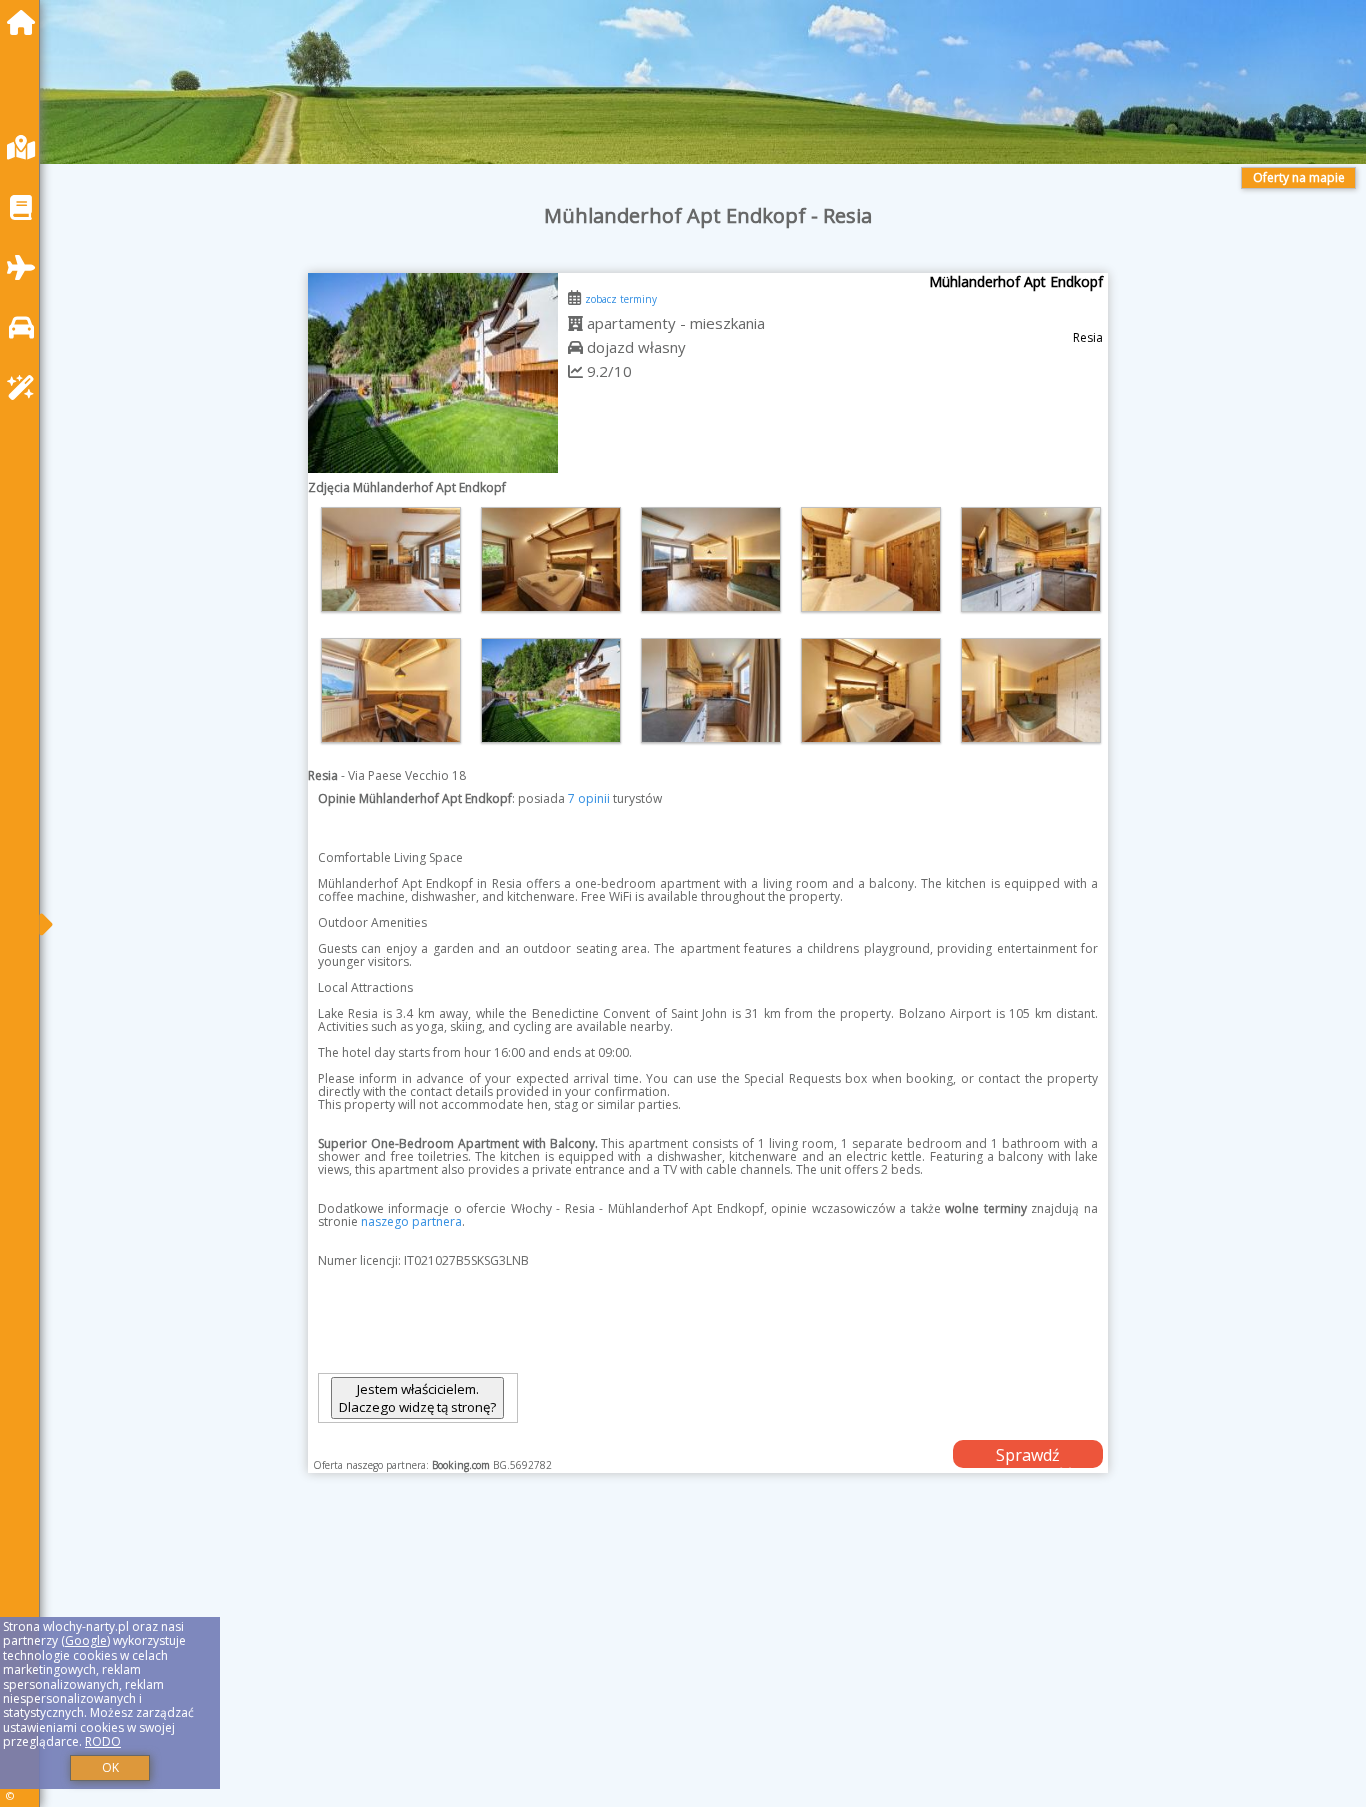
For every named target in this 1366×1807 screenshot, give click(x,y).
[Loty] (26, 267)
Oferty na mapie (1299, 177)
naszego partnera (411, 1221)
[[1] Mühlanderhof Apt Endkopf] (433, 373)
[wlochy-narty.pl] (26, 22)
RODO (103, 1741)
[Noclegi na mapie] (26, 147)
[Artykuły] (26, 207)
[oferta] (575, 323)
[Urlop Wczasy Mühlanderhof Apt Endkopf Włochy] (391, 559)
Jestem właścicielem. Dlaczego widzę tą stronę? (417, 1398)
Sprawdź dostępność (1028, 1456)
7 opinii (589, 798)
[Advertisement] (660, 1665)
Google (86, 1640)
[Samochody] (26, 327)
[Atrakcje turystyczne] (26, 387)
